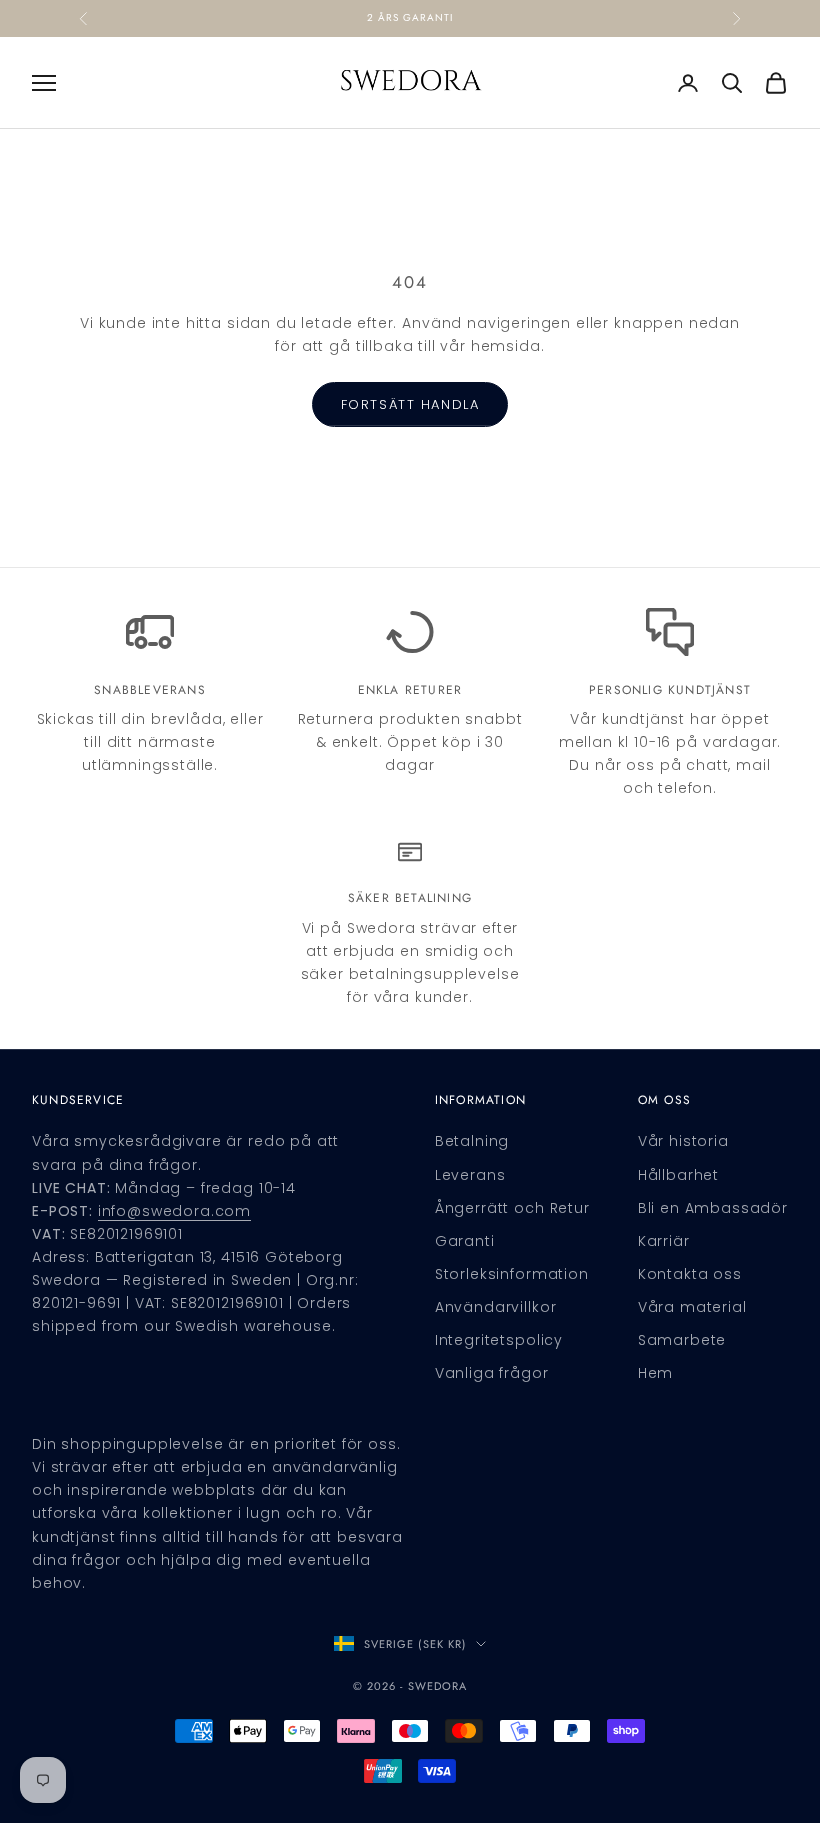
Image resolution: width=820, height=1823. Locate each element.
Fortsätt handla (410, 404)
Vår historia (683, 1141)
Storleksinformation (512, 1274)
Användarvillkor (496, 1307)
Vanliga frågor (492, 1373)
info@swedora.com (174, 1211)
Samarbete (682, 1340)
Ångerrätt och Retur (512, 1208)
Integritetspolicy (499, 1340)
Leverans (470, 1175)
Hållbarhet (678, 1175)
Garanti (465, 1241)
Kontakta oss (690, 1274)
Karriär (664, 1241)
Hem (656, 1373)
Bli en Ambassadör (713, 1208)
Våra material (692, 1307)
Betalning (472, 1141)
